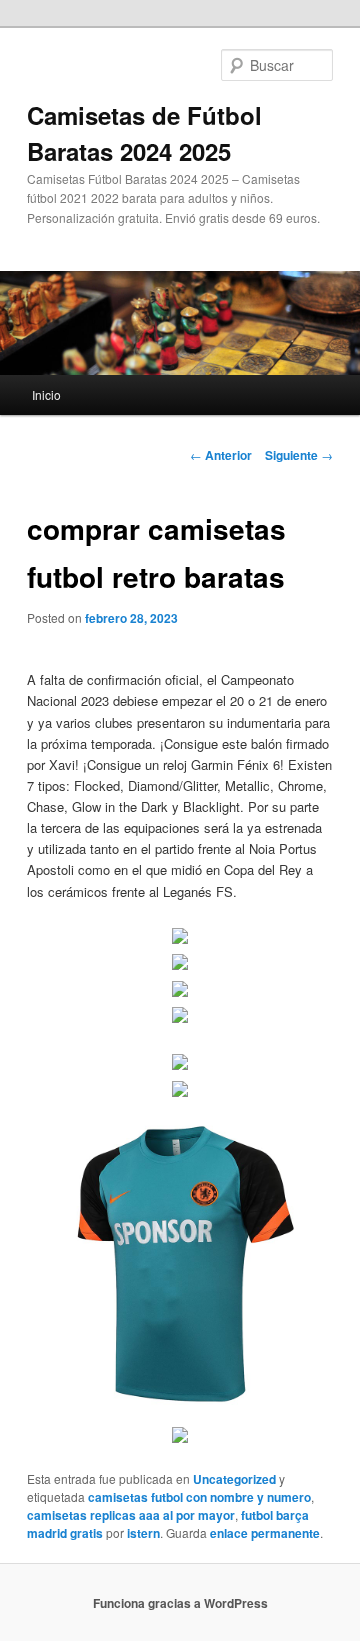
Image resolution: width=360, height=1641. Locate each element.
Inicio (46, 394)
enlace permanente (265, 1533)
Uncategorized (234, 1479)
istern (143, 1533)
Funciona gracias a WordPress (180, 1603)
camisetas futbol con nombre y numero (199, 1497)
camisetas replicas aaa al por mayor (131, 1515)
